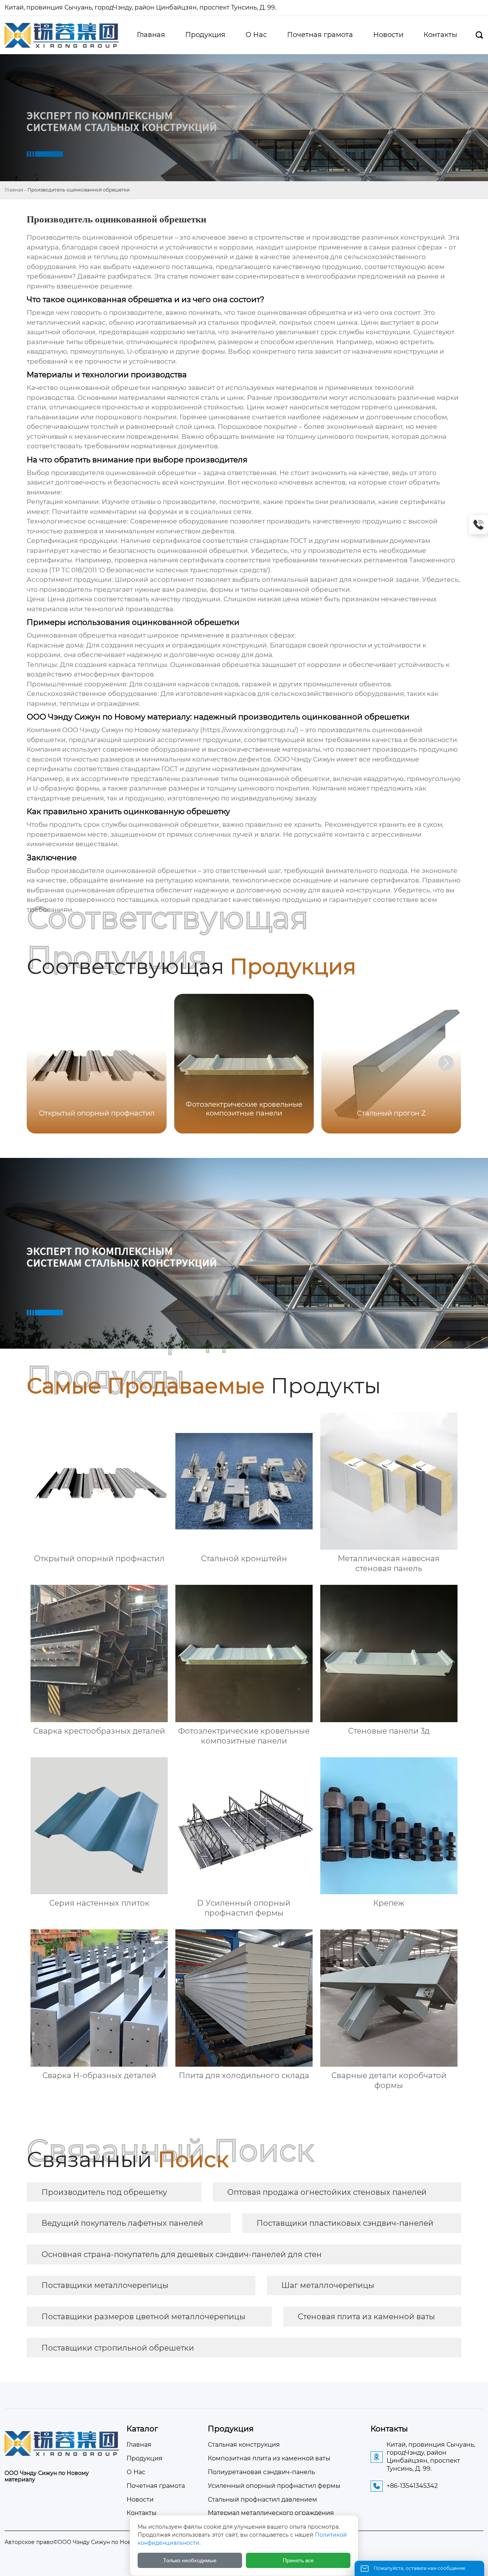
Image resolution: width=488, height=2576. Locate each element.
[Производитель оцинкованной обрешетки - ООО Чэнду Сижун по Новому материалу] (62, 35)
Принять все (298, 2560)
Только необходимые (190, 2560)
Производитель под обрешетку (104, 2192)
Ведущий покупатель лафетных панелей (122, 2223)
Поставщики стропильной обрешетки (118, 2348)
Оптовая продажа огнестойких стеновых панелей (327, 2192)
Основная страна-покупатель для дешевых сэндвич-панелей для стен (182, 2254)
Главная (14, 190)
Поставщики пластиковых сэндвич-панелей (345, 2223)
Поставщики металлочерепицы (105, 2285)
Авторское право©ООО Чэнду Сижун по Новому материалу (89, 2542)
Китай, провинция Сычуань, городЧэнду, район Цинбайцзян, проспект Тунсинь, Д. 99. (141, 7)
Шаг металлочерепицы (328, 2285)
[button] (446, 1063)
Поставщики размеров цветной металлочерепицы (144, 2317)
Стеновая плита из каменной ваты (366, 2317)
